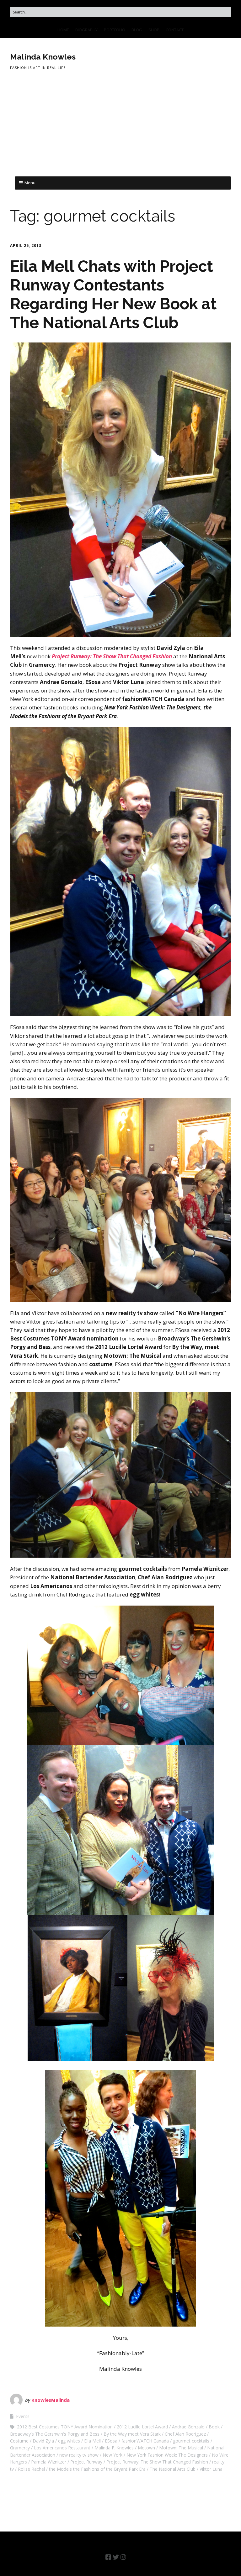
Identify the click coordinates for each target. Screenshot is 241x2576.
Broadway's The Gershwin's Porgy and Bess (55, 2434)
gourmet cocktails (191, 2441)
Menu (30, 183)
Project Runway (86, 2462)
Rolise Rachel (31, 2469)
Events (23, 2416)
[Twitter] (116, 2557)
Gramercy (20, 2448)
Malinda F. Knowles (114, 2448)
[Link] (132, 2557)
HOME (63, 30)
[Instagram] (123, 2557)
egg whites (69, 2441)
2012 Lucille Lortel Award (142, 2427)
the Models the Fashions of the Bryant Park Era (97, 2469)
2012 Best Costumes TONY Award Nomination (65, 2427)
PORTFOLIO (115, 30)
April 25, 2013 (26, 246)
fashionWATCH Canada (145, 2441)
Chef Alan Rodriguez (185, 2434)
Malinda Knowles (43, 57)
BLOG (137, 30)
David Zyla (43, 2441)
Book (214, 2427)
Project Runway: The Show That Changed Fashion (157, 2462)
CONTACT (175, 30)
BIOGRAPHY (86, 30)
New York (112, 2455)
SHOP (154, 30)
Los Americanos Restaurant (62, 2448)
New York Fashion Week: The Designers (167, 2455)
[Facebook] (108, 2557)
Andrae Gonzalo (188, 2427)
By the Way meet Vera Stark (132, 2434)
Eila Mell (92, 2441)
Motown (146, 2448)
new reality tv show (79, 2455)
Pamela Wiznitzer (49, 2462)
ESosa (111, 2441)
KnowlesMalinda (51, 2400)
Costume (19, 2441)
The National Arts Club (173, 2469)
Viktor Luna (211, 2469)
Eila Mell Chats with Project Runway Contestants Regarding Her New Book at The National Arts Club (113, 294)
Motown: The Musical (181, 2448)
